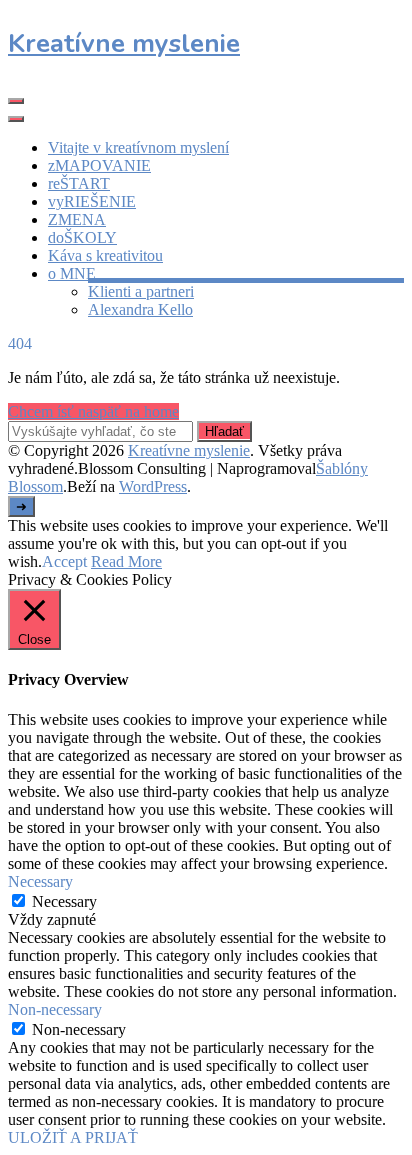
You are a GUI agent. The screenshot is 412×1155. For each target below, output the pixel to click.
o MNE (72, 273)
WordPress (153, 486)
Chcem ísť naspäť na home (93, 411)
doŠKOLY (82, 237)
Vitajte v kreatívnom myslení (138, 147)
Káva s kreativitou (105, 255)
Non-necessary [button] (55, 1009)
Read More (126, 561)
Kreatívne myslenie (124, 43)
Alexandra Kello (140, 309)
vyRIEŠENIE (92, 201)
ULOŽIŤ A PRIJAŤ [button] (73, 1137)
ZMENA (77, 219)
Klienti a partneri (141, 291)
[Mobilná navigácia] (16, 101)
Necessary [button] (40, 881)
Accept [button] (64, 561)
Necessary (64, 901)
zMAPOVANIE (99, 165)
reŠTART (79, 183)
